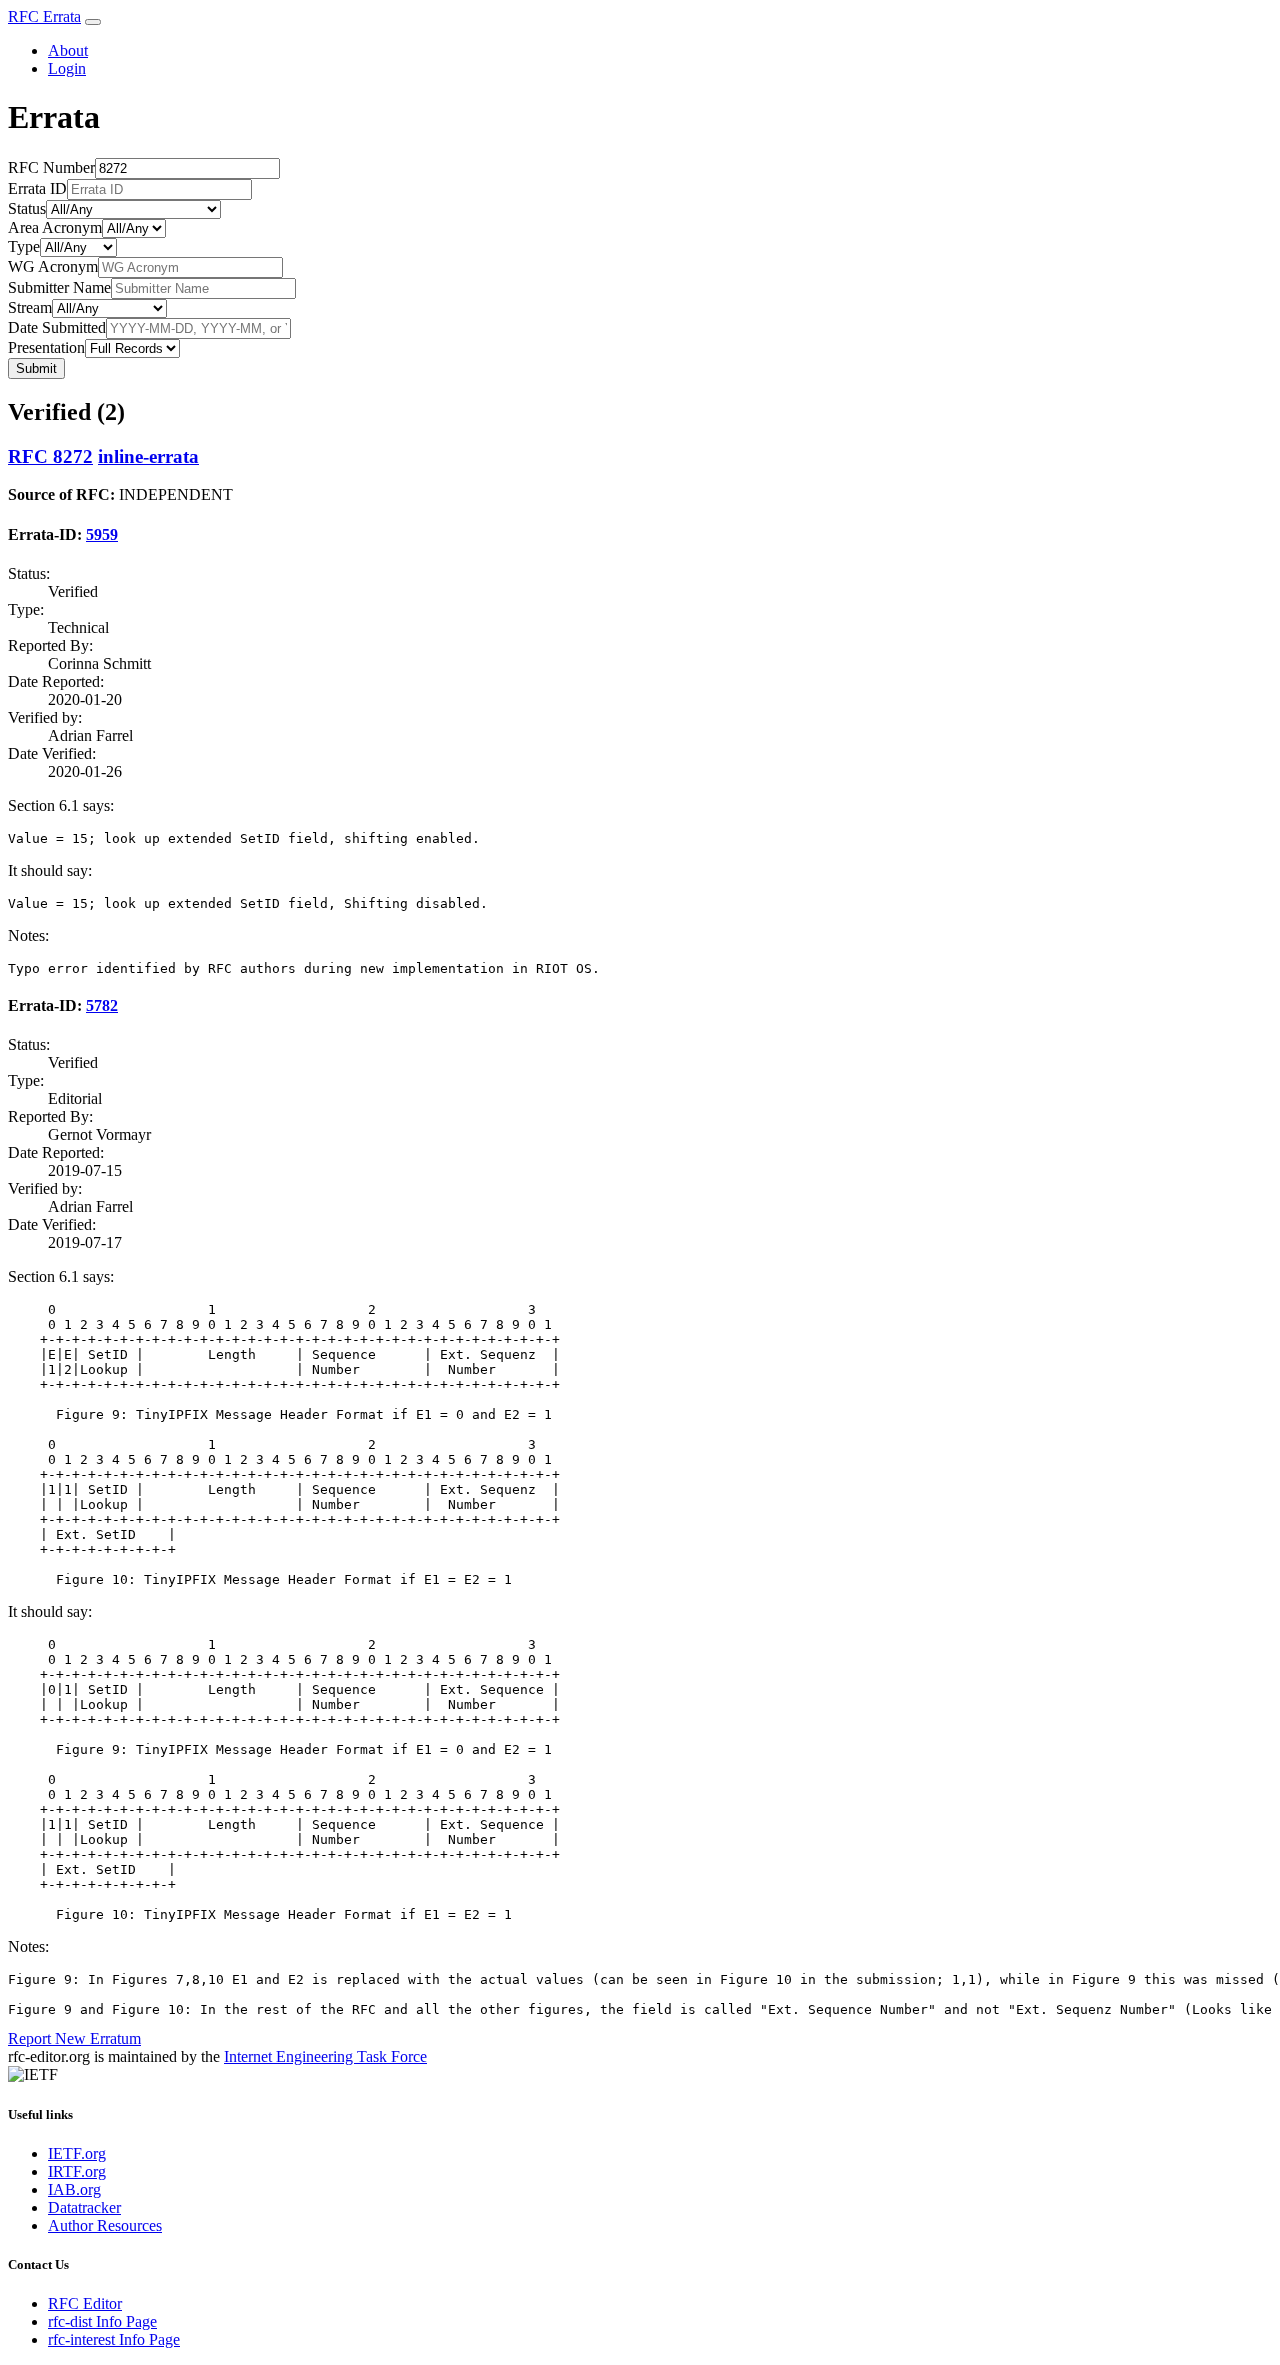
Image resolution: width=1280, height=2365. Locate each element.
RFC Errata (44, 16)
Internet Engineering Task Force (325, 2056)
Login (67, 68)
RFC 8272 (50, 456)
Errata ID (37, 188)
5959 (102, 534)
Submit (36, 368)
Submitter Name (59, 287)
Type (24, 246)
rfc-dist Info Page (102, 2321)
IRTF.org (77, 2171)
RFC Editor (85, 2303)
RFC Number (51, 167)
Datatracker (84, 2207)
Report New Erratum (74, 2038)
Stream (30, 307)
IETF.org (77, 2153)
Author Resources (105, 2225)
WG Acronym (53, 266)
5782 (102, 1005)
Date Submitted (57, 327)
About (68, 50)
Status (27, 208)
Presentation (46, 347)
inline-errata (148, 456)
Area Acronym (55, 227)
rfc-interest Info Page (114, 2339)
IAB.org (74, 2189)
